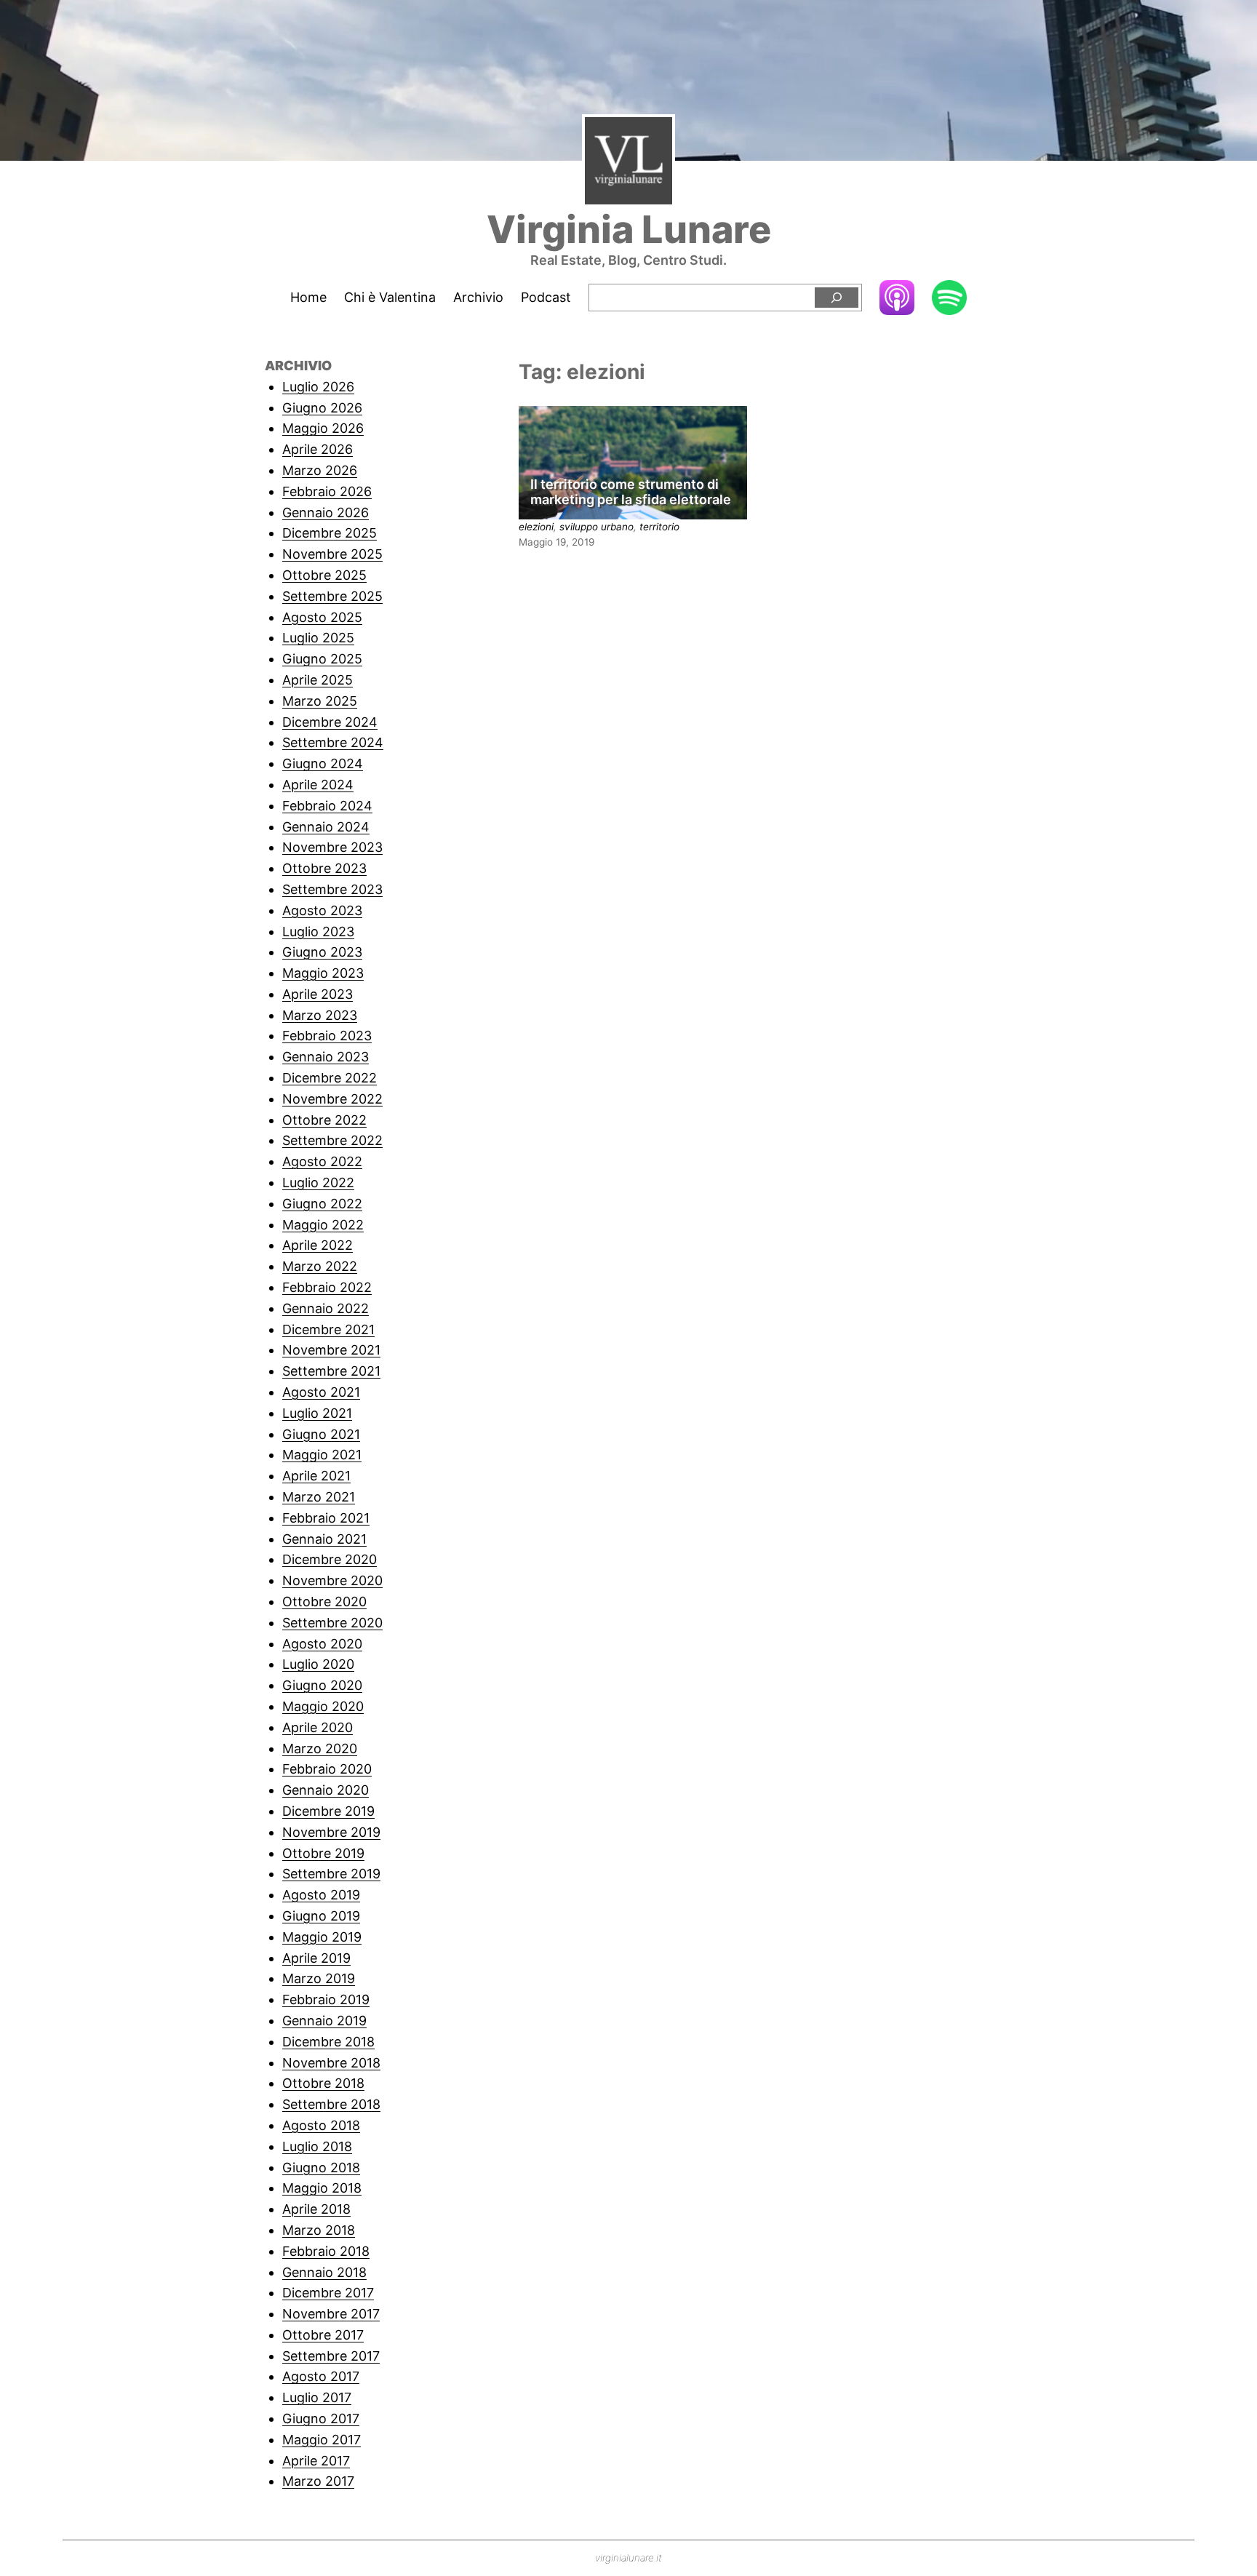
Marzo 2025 (320, 701)
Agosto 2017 (321, 2376)
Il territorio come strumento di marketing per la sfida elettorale (631, 492)
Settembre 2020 (332, 1623)
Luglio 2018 (317, 2146)
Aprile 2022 (318, 1245)
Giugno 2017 (321, 2419)
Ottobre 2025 (324, 575)
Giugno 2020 (322, 1685)
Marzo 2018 (319, 2230)
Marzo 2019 (319, 1978)
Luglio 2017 (317, 2397)
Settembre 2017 (331, 2356)
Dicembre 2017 (328, 2293)
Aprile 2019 (316, 1958)
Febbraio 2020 (327, 1769)
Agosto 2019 (321, 1895)
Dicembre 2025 (330, 533)
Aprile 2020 (318, 1727)
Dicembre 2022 (330, 1078)
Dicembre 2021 (328, 1329)
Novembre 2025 (332, 554)
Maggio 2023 (323, 973)
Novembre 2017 (331, 2314)
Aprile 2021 (316, 1476)
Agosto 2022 (322, 1161)
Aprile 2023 (318, 994)
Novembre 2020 (332, 1580)
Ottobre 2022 (324, 1120)
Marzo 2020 (320, 1748)
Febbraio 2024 (327, 806)
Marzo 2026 (320, 470)
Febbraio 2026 (327, 491)
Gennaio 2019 (324, 2021)
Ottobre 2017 (323, 2335)
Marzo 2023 (320, 1015)
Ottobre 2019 (323, 1853)
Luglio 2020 (318, 1664)
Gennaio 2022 (326, 1308)
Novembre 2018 (331, 2063)
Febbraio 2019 (326, 1999)
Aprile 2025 (318, 680)
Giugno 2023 (322, 952)
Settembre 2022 (332, 1140)
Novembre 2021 (331, 1350)
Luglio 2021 (317, 1413)
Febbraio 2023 (327, 1036)
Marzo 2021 (319, 1497)
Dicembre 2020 (330, 1559)
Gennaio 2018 (324, 2272)
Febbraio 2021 (326, 1518)
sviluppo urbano (596, 527)
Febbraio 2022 (327, 1287)
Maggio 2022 (323, 1225)
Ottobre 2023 (324, 868)
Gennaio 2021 (324, 1539)
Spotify (949, 299)
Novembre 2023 (332, 847)
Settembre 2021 (331, 1371)
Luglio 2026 (318, 387)
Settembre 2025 (332, 596)
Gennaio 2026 (326, 513)
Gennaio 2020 (326, 1790)
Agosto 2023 (322, 910)
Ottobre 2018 (323, 2083)
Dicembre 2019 (328, 1811)
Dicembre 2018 (328, 2042)
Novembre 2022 (332, 1099)
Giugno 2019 (321, 1916)
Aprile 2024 (318, 785)
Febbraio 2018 (326, 2251)
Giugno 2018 (321, 2168)
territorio (659, 527)
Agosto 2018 (321, 2125)
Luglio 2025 (318, 638)
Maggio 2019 (322, 1937)
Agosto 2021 (321, 1392)
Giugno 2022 (322, 1204)
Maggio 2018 (322, 2188)
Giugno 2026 (322, 408)
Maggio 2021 (322, 1455)
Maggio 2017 (322, 2440)
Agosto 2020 (322, 1644)
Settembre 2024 (333, 742)
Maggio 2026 (323, 428)
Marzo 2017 (318, 2481)
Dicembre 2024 (330, 722)
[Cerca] (837, 298)
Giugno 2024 (323, 763)
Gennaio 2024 (326, 827)
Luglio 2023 (318, 932)
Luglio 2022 (318, 1183)
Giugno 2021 (321, 1434)
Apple (897, 297)
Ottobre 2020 (324, 1602)
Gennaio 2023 (326, 1057)
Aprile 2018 (316, 2209)
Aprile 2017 (316, 2461)
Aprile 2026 (318, 449)
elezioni (536, 527)
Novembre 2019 (331, 1832)
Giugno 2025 (322, 659)
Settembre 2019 (331, 1874)
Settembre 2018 (331, 2104)
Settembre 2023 (332, 889)
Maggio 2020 (323, 1706)
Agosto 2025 (322, 617)
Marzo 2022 (320, 1266)
